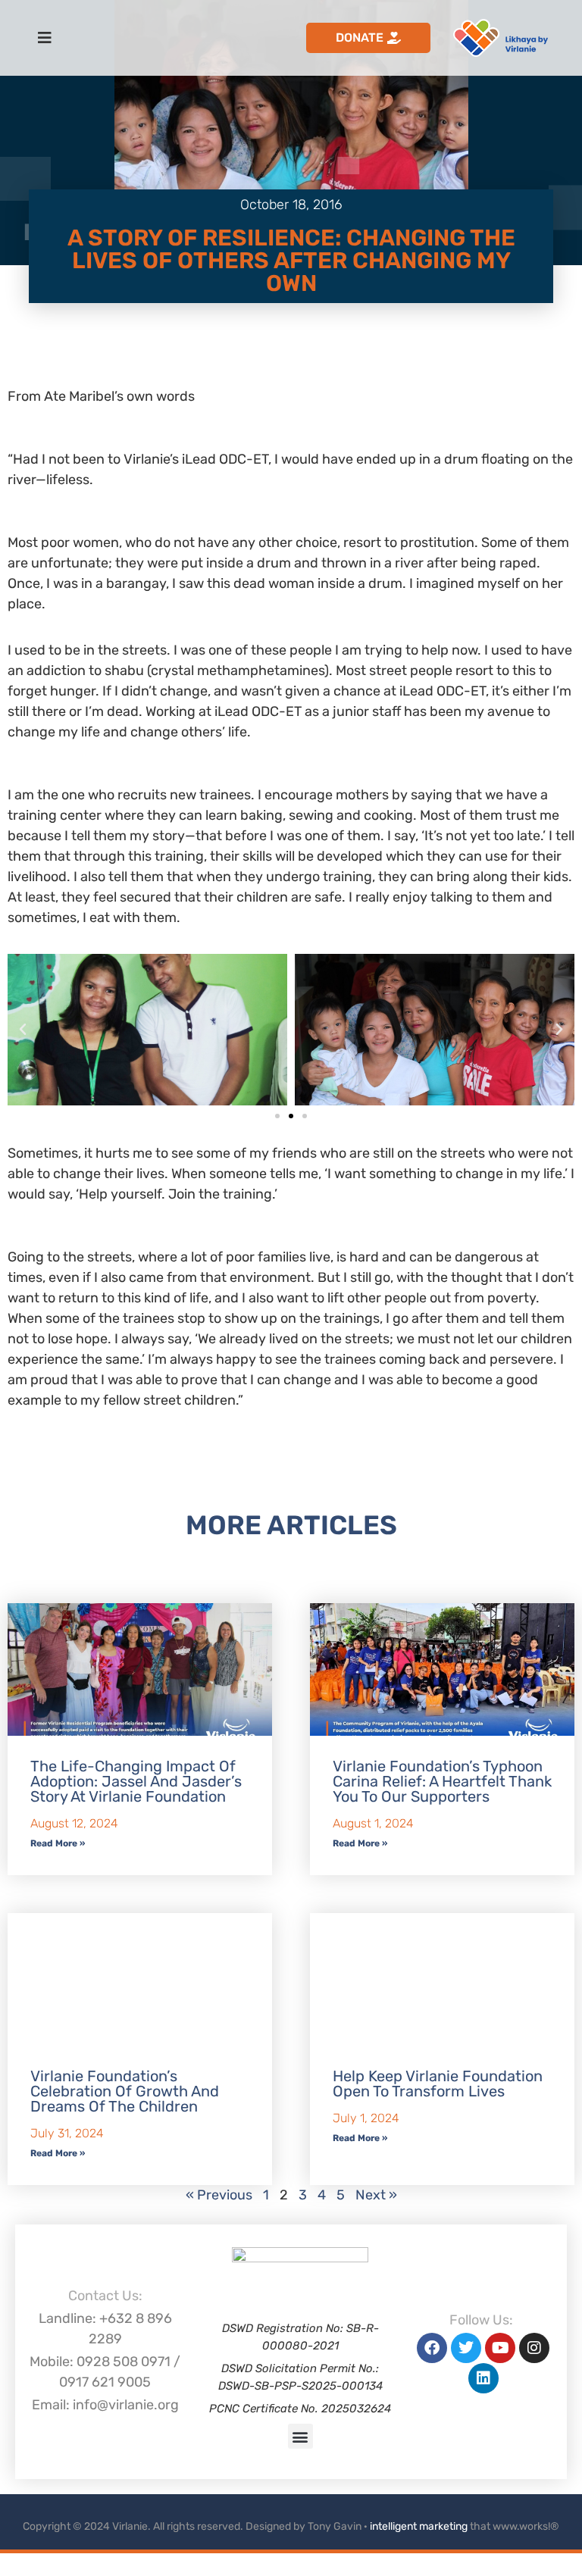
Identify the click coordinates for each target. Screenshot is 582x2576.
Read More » (58, 1843)
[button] (23, 1030)
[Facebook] (432, 2348)
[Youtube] (500, 2348)
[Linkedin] (483, 2378)
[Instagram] (534, 2348)
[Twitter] (466, 2348)
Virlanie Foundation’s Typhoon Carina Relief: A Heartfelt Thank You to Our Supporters (442, 1781)
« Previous (219, 2195)
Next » (376, 2195)
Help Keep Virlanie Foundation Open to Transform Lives (438, 2084)
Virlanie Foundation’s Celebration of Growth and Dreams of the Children (125, 2091)
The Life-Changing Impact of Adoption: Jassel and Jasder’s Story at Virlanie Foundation (136, 1781)
